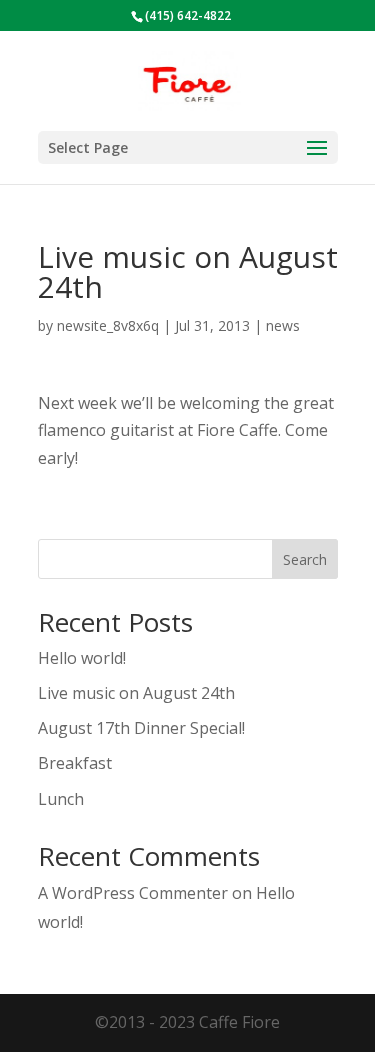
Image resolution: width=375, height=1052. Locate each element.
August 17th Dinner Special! (141, 728)
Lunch (61, 799)
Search (305, 559)
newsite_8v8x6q (108, 325)
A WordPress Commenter (133, 893)
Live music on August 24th (136, 693)
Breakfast (75, 763)
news (283, 325)
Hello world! (82, 658)
